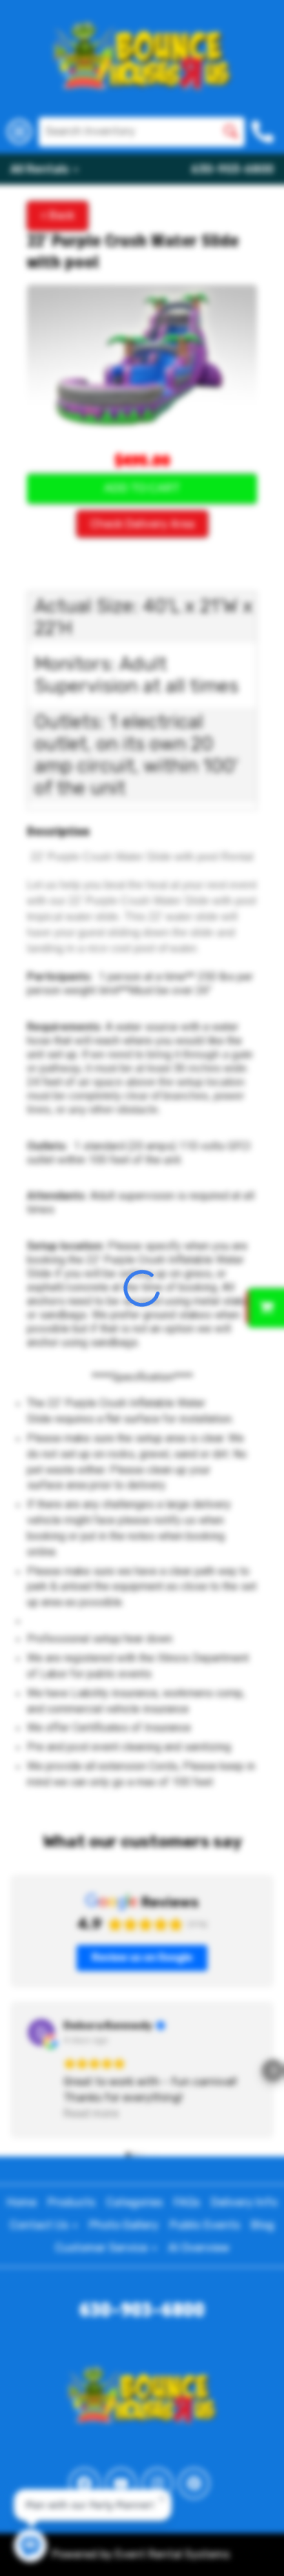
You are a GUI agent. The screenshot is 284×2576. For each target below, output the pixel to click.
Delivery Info (244, 2202)
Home (22, 2202)
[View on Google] (41, 2032)
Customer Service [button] (103, 2248)
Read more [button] (91, 2113)
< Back (58, 215)
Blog (263, 2225)
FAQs (187, 2202)
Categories (134, 2202)
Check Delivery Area (142, 524)
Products (71, 2202)
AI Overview (199, 2248)
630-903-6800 (232, 169)
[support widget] (254, 2543)
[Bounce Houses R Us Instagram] (158, 2483)
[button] (11, 2070)
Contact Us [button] (40, 2225)
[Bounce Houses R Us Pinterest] (194, 2483)
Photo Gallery (124, 2225)
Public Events (205, 2225)
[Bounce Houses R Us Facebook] (84, 2483)
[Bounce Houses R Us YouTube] (121, 2483)
